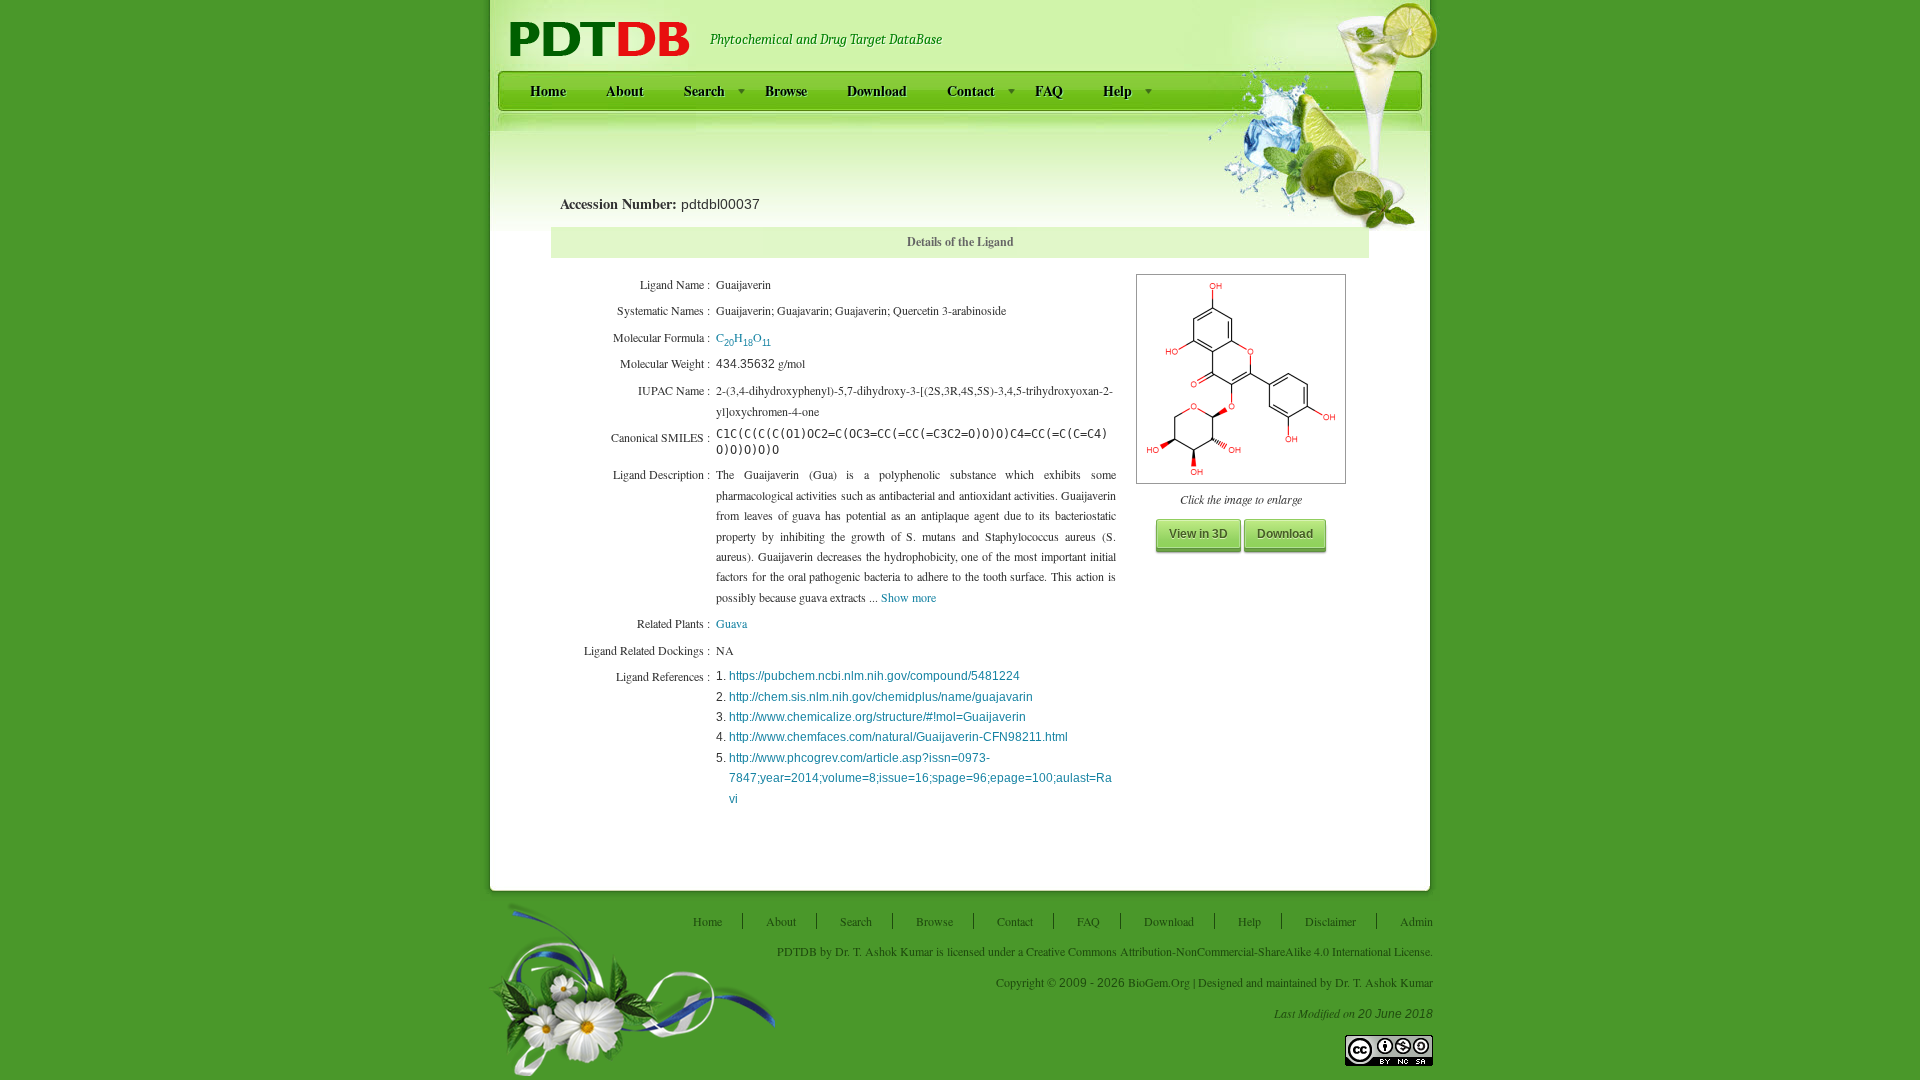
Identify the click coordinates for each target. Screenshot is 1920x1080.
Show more (908, 597)
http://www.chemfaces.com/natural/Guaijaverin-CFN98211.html (898, 737)
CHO (743, 337)
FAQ (1049, 90)
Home (548, 90)
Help (1117, 90)
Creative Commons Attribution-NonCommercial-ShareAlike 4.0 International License (1228, 951)
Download (877, 90)
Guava (731, 623)
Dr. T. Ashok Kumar (884, 951)
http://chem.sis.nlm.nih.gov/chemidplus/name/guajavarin (881, 697)
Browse (786, 90)
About (625, 90)
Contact (971, 90)
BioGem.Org (1159, 982)
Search (704, 90)
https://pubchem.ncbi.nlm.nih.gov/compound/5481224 (874, 676)
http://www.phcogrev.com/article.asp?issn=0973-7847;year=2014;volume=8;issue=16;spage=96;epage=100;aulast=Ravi (920, 778)
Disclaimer (1330, 921)
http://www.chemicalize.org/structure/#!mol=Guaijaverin (877, 717)
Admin (1416, 921)
